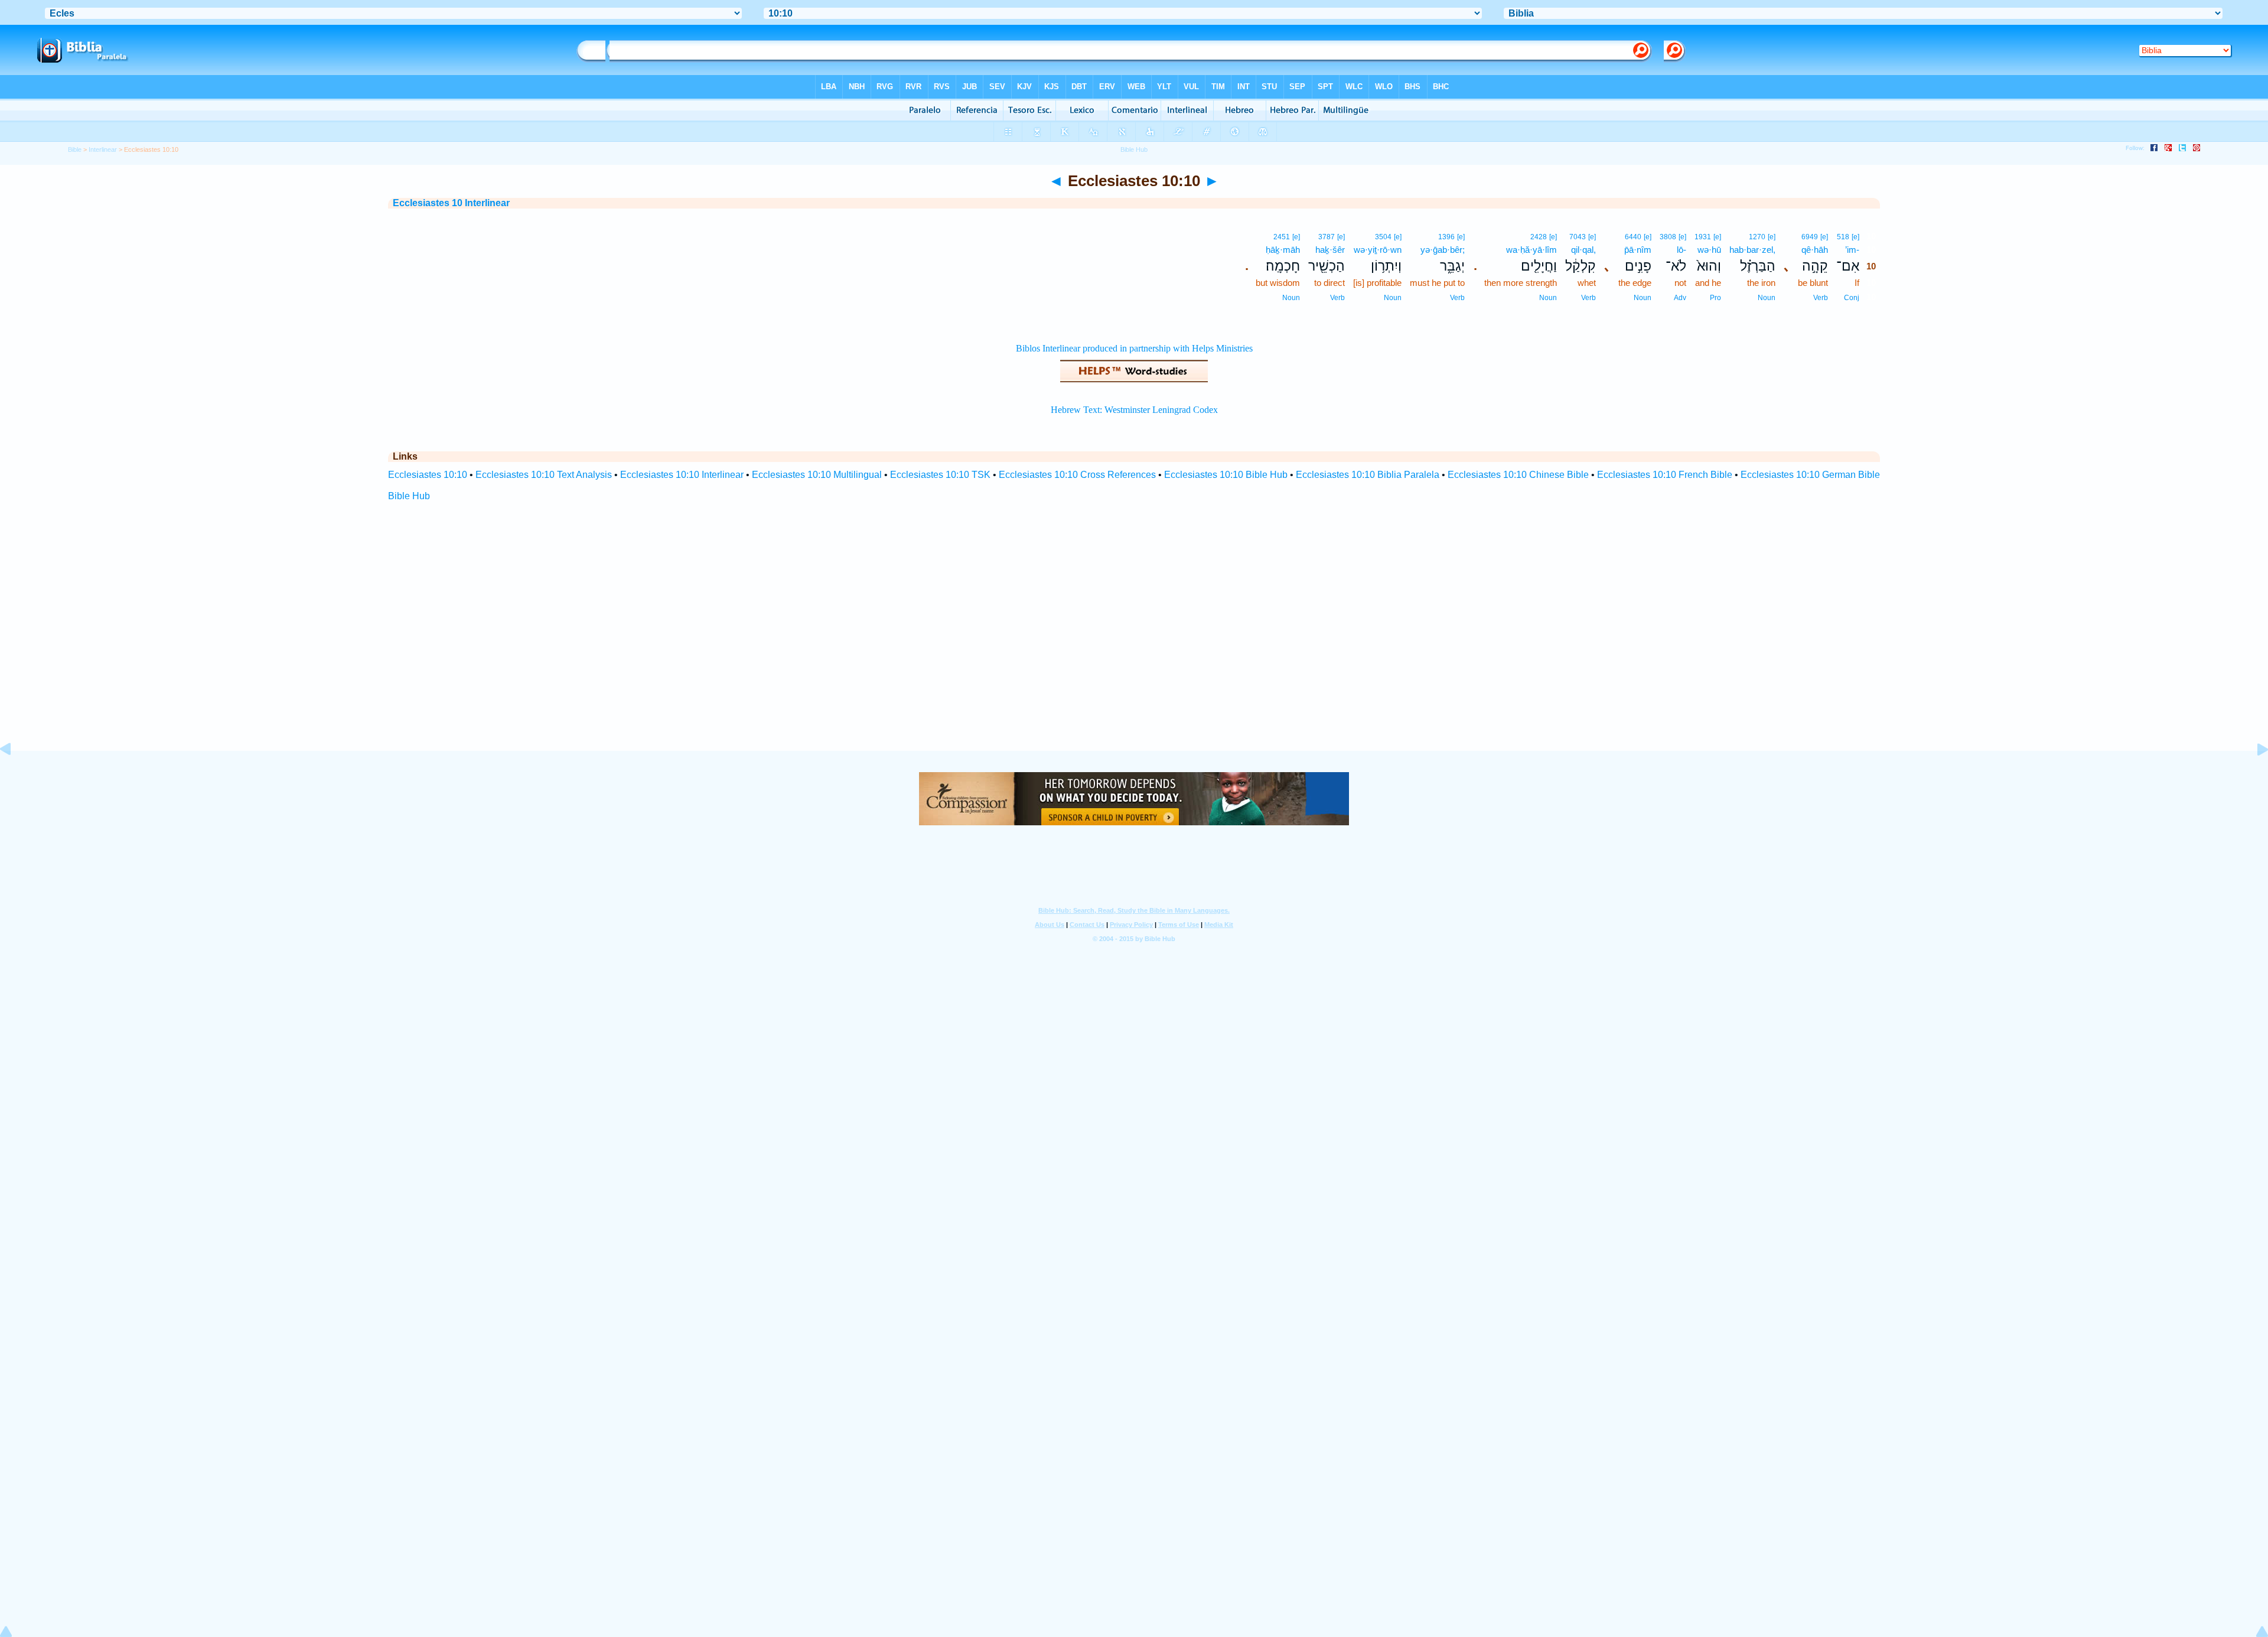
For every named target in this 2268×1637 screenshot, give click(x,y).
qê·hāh (1815, 250)
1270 (1757, 237)
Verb (1821, 298)
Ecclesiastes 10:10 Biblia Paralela (1368, 475)
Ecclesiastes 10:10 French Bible (1665, 475)
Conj (1852, 298)
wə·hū (1709, 250)
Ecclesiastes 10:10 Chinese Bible (1518, 475)
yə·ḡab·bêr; (1443, 250)
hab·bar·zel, (1752, 250)
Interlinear (103, 149)
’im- (1852, 250)
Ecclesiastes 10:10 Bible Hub (1226, 475)
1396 (1446, 237)
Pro (1715, 298)
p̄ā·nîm (1638, 250)
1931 (1703, 237)
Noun (1767, 298)
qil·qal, (1583, 250)
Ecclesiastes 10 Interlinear (451, 203)
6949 (1810, 237)
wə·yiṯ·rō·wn (1378, 250)
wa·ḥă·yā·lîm (1531, 250)
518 (1843, 237)
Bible (75, 149)
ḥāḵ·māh (1283, 250)
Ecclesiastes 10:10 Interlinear (682, 475)
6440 (1633, 237)
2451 (1282, 237)
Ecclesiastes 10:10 (428, 475)
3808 (1668, 237)
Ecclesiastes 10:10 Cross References (1077, 475)
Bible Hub (409, 496)
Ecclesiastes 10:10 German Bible (1810, 475)
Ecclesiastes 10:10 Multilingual (817, 475)
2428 (1539, 237)
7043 (1578, 237)
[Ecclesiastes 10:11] (2253, 776)
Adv (1680, 298)
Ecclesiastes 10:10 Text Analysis (544, 475)
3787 (1327, 237)
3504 (1383, 237)
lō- (1682, 250)
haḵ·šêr (1330, 250)
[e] (1855, 237)
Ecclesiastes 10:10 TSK (940, 475)
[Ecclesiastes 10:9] (15, 776)
